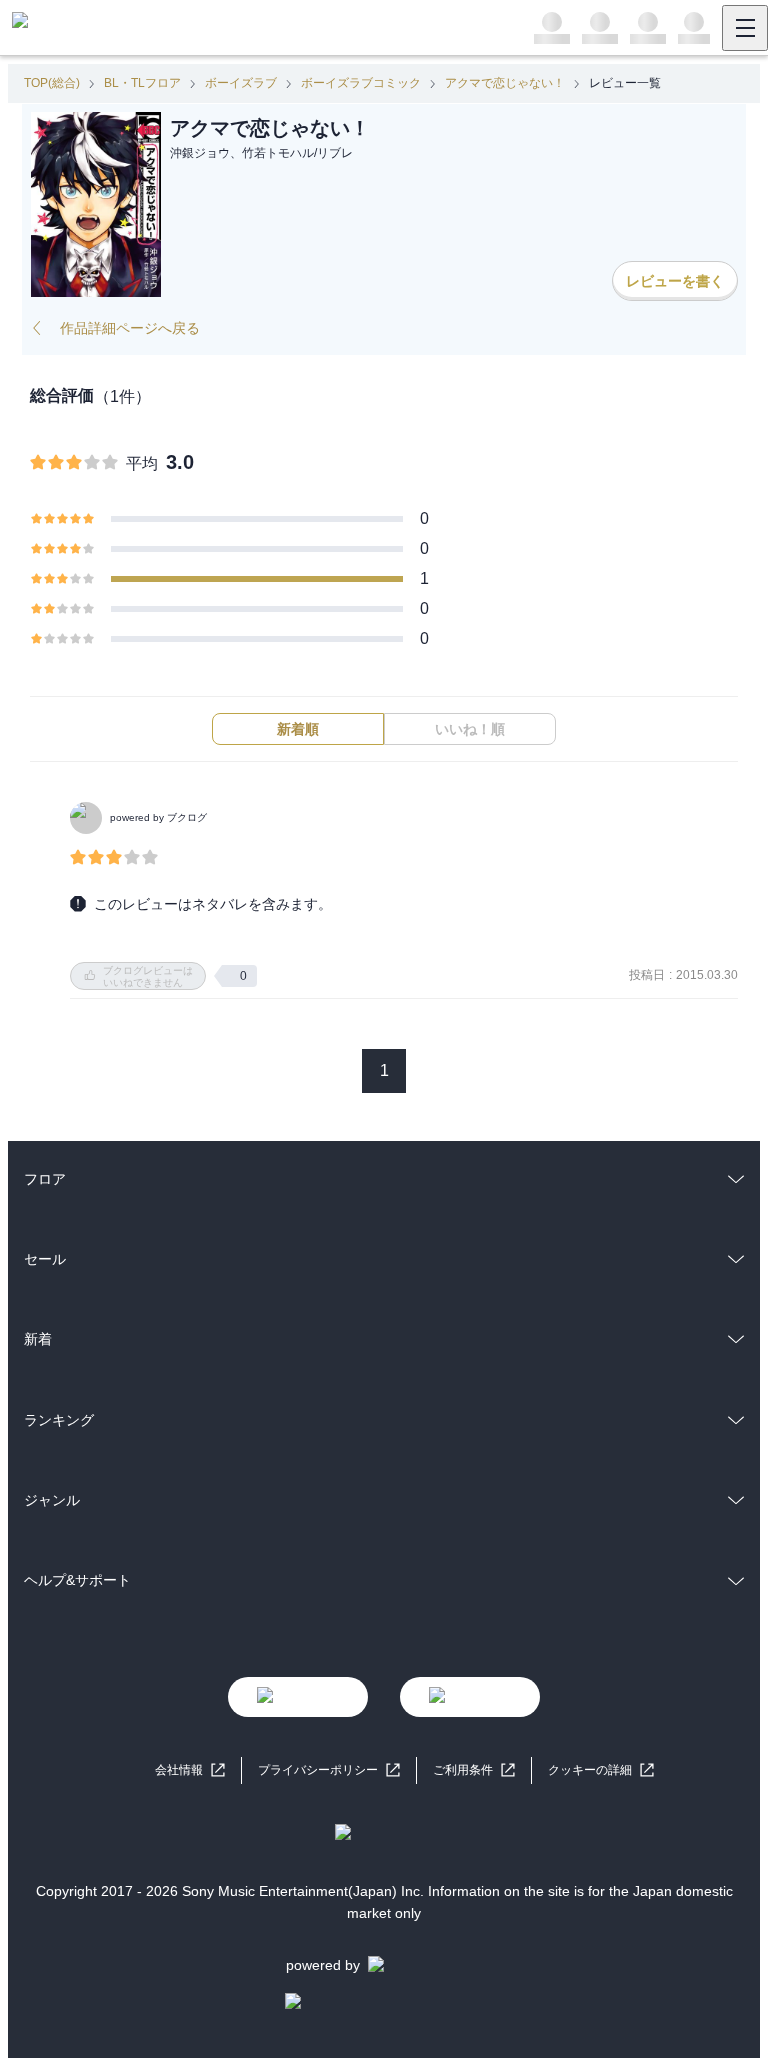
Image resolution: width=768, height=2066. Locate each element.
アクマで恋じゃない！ (505, 83)
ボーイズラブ (241, 83)
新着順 (298, 729)
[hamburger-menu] (745, 28)
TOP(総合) (52, 83)
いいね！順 (470, 729)
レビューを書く (675, 281)
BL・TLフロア (142, 83)
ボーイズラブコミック (361, 83)
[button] (601, 1770)
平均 (142, 463)
